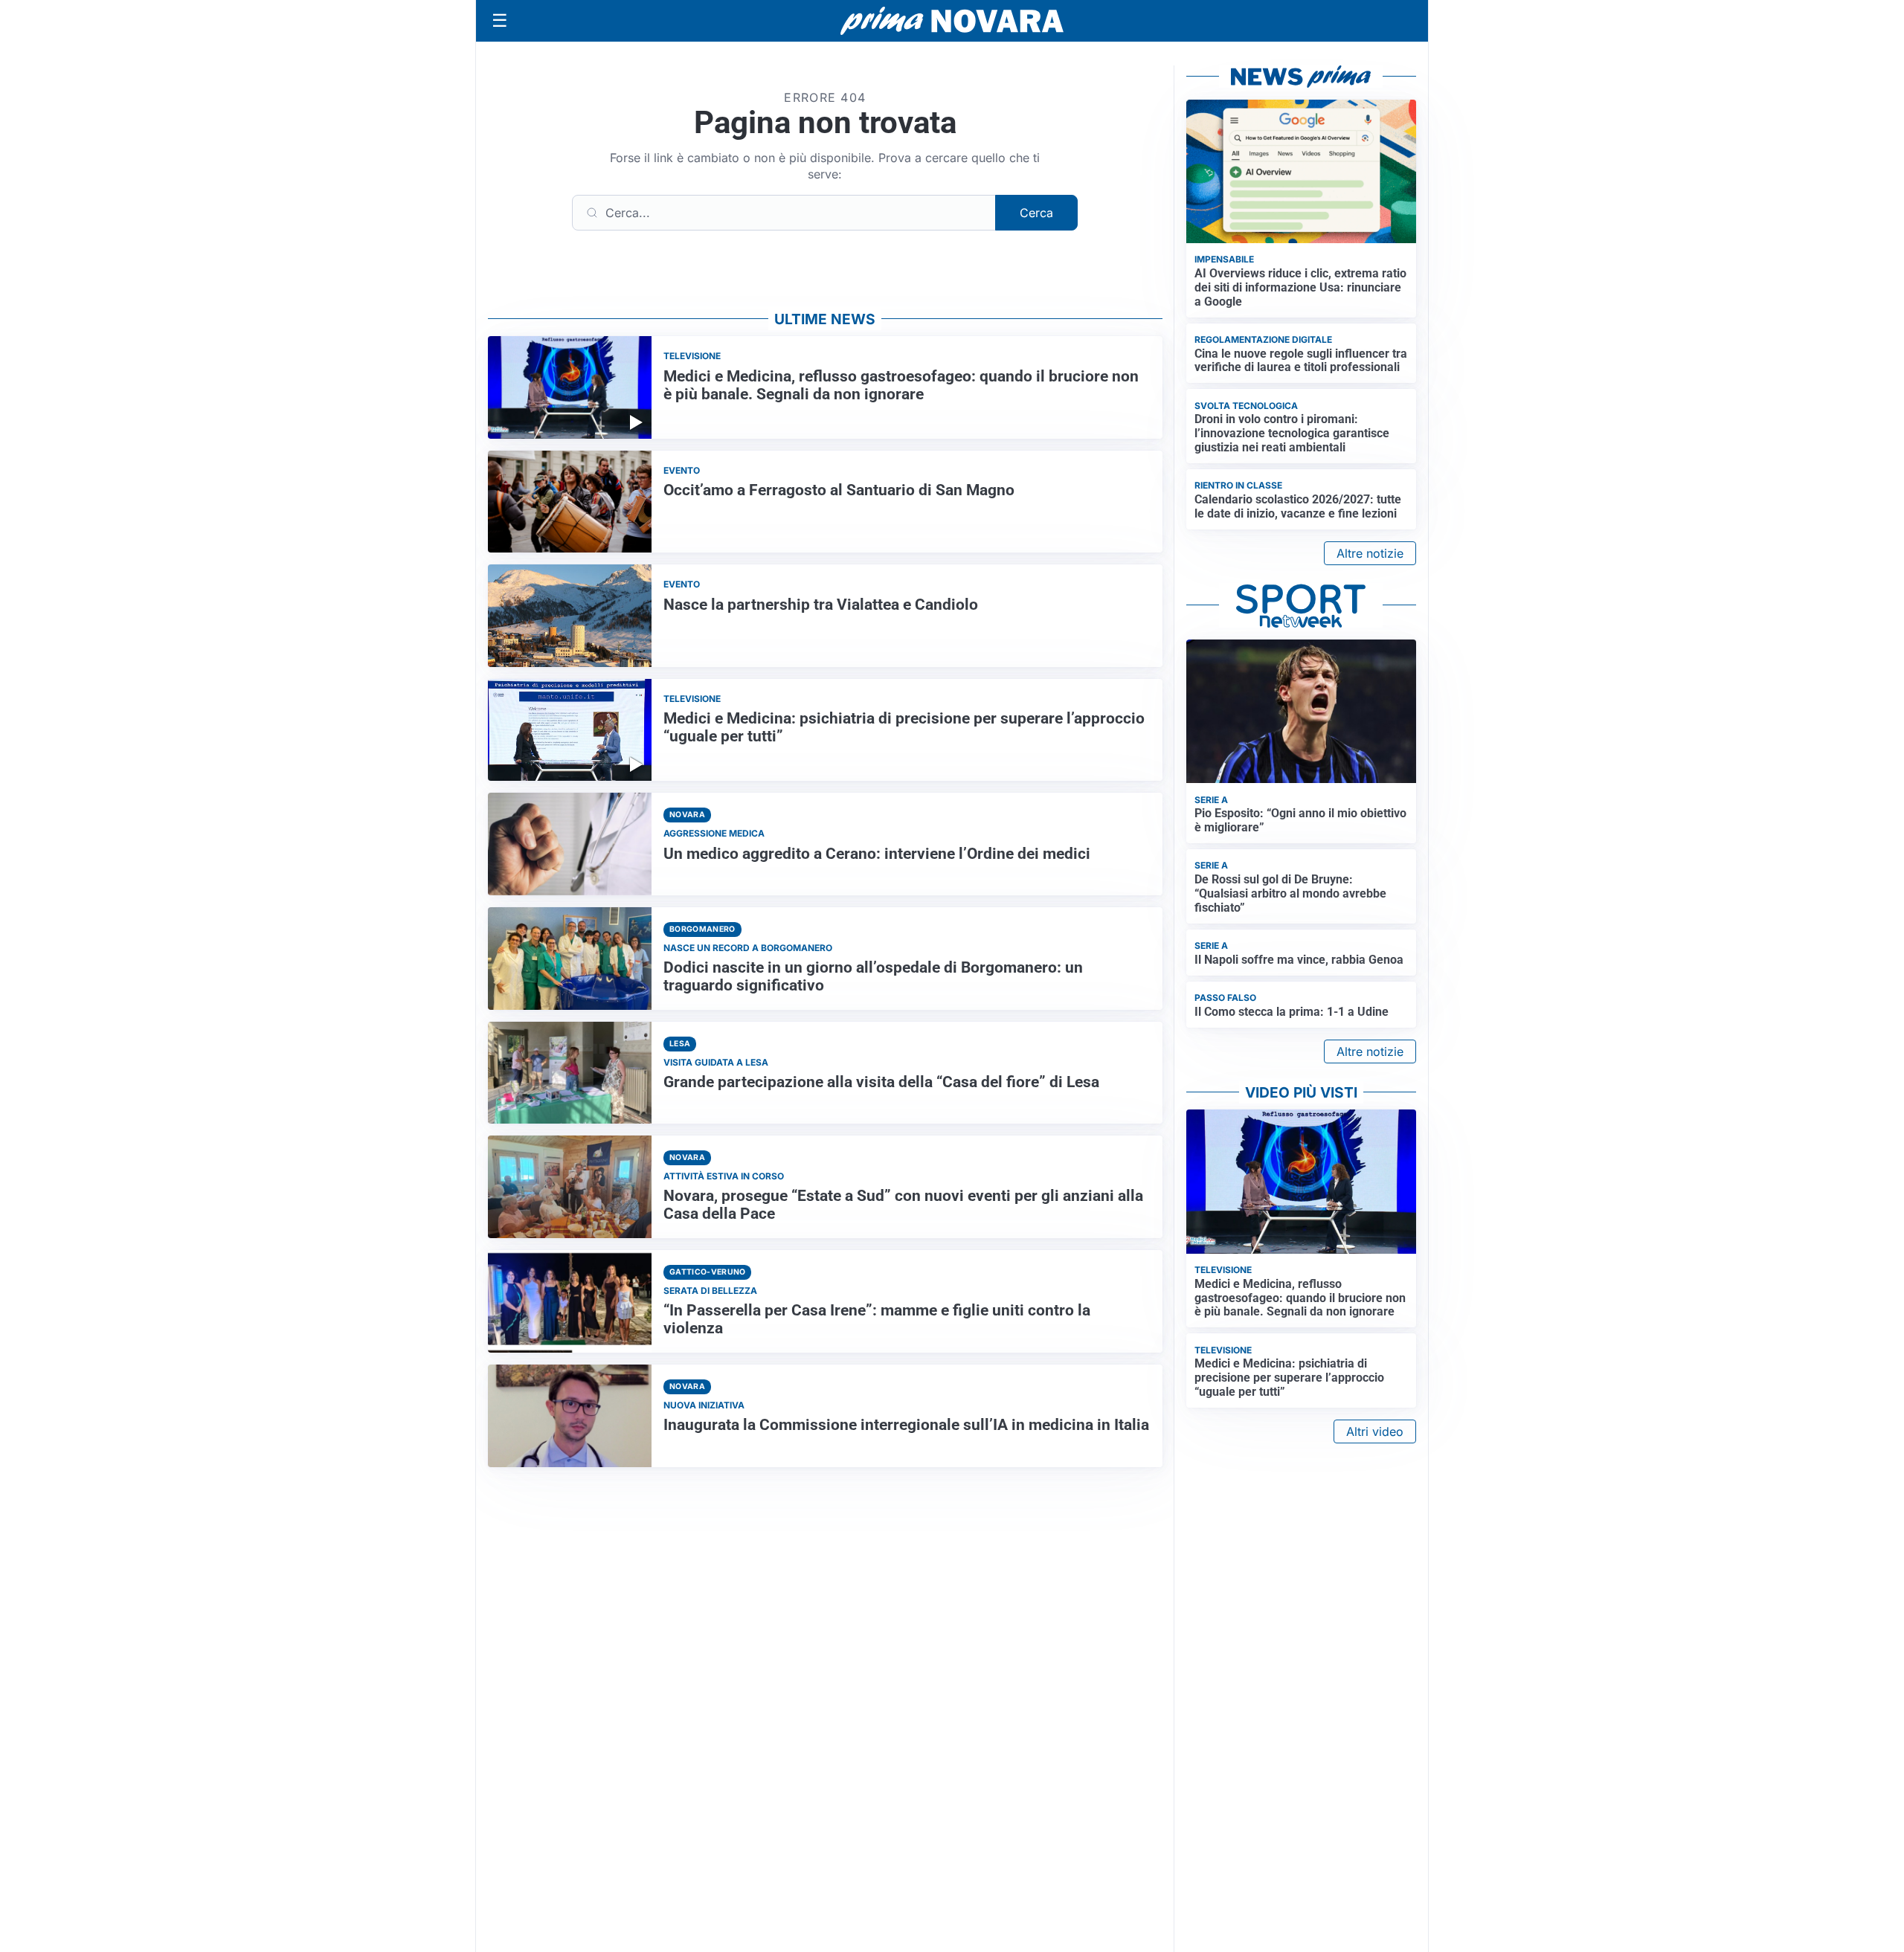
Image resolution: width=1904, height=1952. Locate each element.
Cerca (1036, 213)
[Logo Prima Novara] (952, 21)
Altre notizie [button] (1370, 553)
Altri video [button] (1375, 1431)
